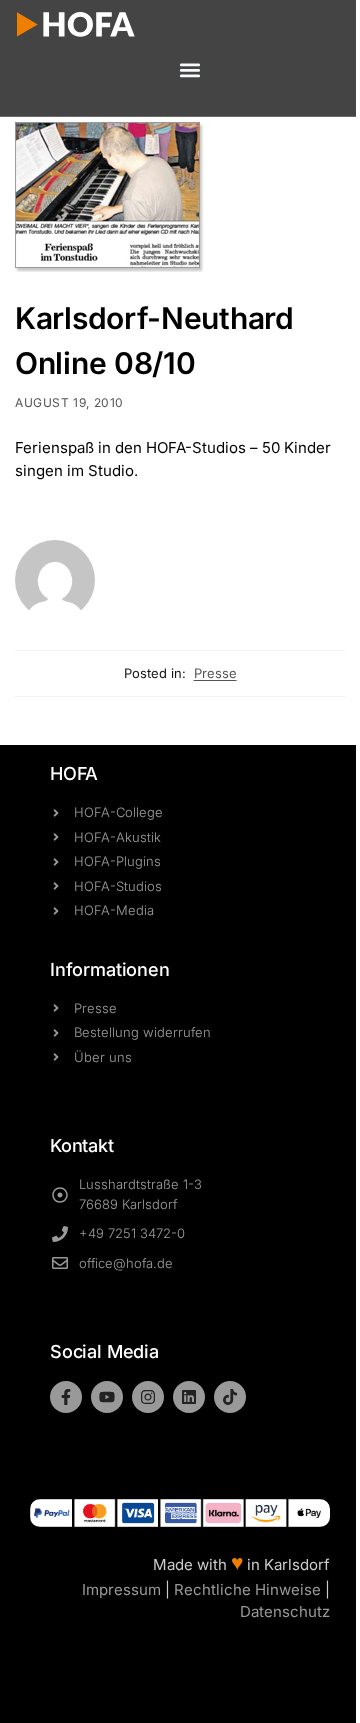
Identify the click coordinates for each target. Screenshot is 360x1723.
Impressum (121, 1589)
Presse (215, 673)
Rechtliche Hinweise (247, 1589)
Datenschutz (285, 1611)
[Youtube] (107, 1397)
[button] (189, 70)
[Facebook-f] (66, 1397)
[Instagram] (148, 1397)
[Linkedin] (189, 1397)
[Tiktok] (230, 1397)
